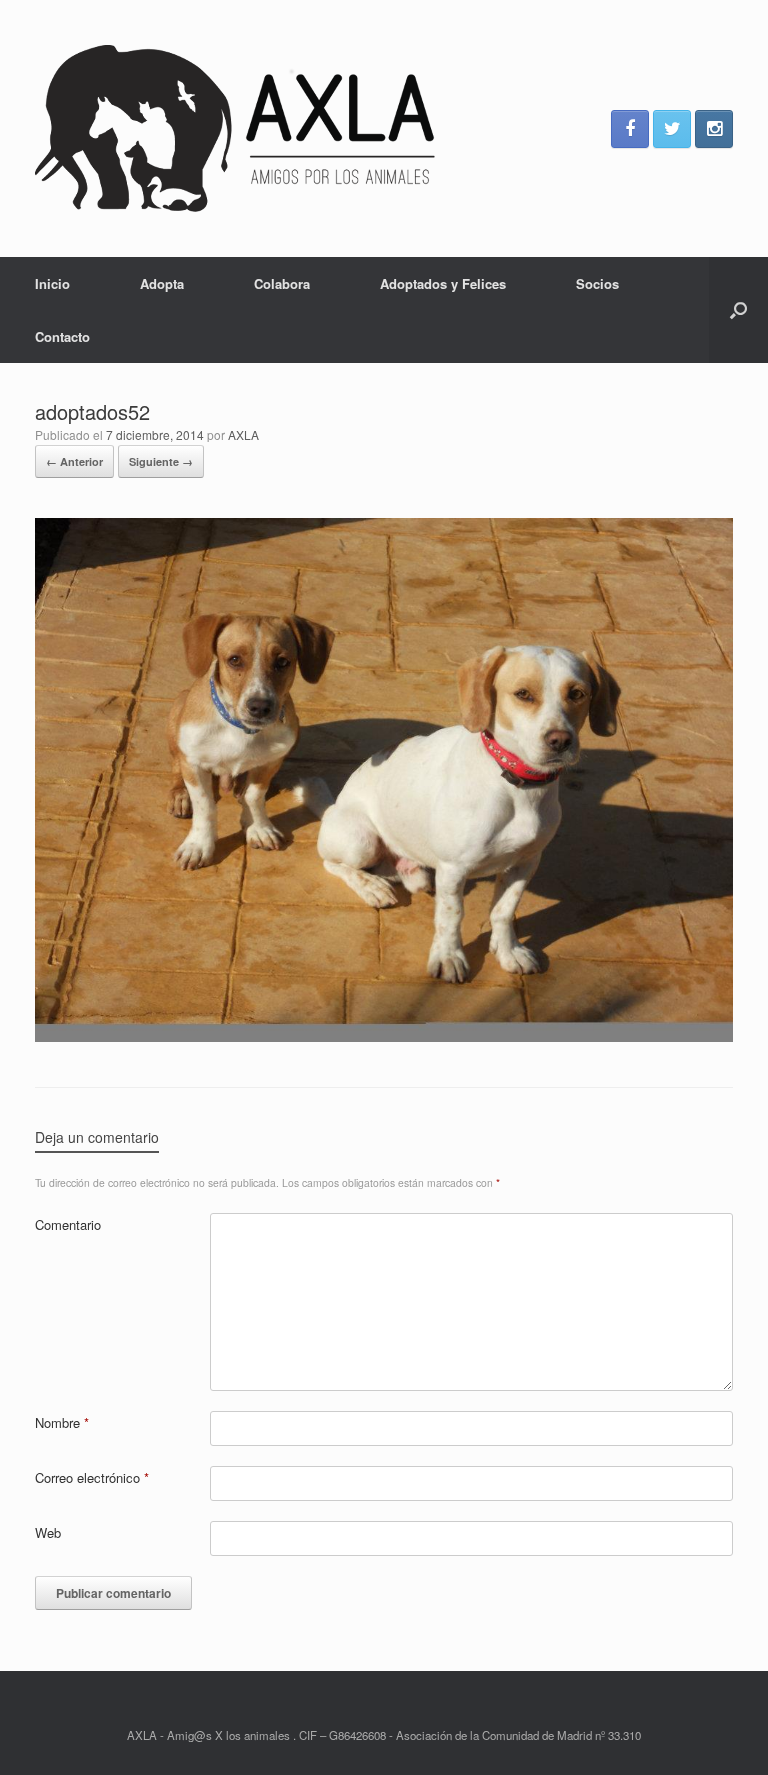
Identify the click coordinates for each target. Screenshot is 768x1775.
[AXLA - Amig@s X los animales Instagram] (714, 129)
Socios (597, 283)
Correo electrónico (92, 1477)
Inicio (52, 283)
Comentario (68, 1224)
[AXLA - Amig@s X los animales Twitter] (672, 129)
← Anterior (74, 461)
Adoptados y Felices (443, 283)
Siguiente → (161, 461)
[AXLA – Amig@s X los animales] (235, 128)
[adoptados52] (384, 1036)
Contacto (62, 336)
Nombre (62, 1422)
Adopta (162, 283)
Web (48, 1532)
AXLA (243, 434)
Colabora (282, 283)
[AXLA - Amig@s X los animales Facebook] (630, 129)
